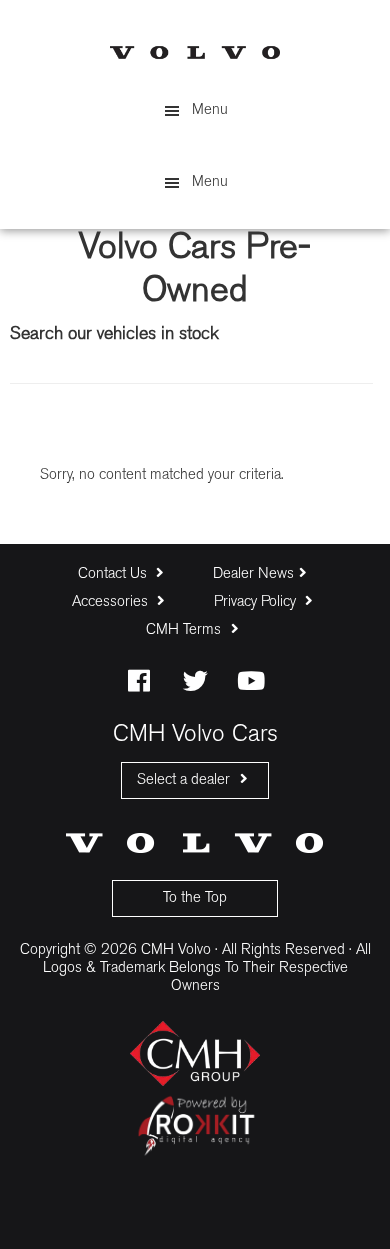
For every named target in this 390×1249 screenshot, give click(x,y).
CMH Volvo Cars (195, 52)
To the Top (195, 898)
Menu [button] (210, 110)
